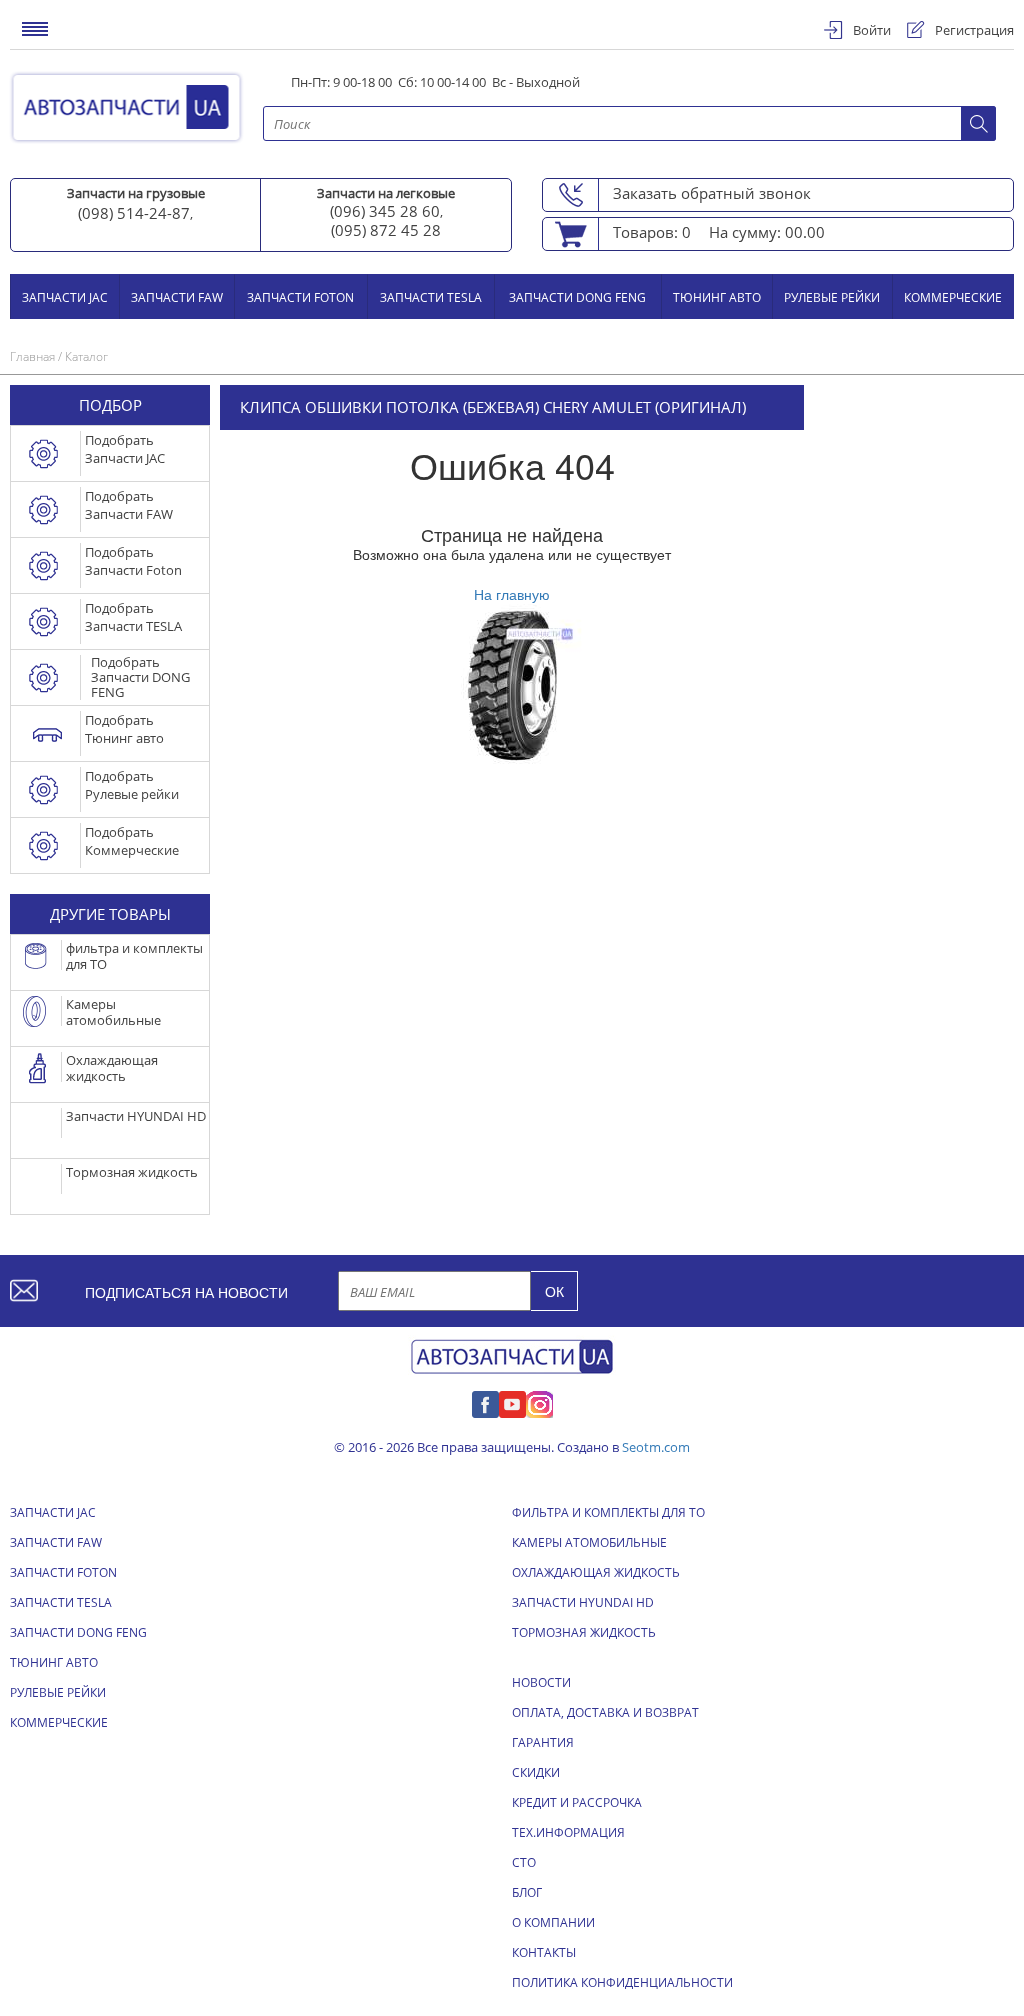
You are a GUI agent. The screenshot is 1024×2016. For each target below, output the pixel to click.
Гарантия (543, 1742)
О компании (553, 1922)
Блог (527, 1892)
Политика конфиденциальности (622, 1982)
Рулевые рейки (832, 296)
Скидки (536, 1772)
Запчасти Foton (300, 296)
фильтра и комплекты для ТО (608, 1512)
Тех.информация (568, 1832)
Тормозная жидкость (584, 1632)
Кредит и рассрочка (577, 1802)
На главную (512, 594)
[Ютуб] (512, 1402)
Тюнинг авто (717, 296)
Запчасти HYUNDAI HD (583, 1602)
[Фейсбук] (485, 1402)
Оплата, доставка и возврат (605, 1712)
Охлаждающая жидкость (596, 1572)
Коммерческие (953, 296)
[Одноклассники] (539, 1402)
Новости (541, 1682)
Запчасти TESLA (431, 296)
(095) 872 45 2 (381, 230)
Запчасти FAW (177, 296)
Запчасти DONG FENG (577, 296)
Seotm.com (656, 1447)
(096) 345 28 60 (385, 211)
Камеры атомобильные (589, 1542)
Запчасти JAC (65, 296)
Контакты (544, 1952)
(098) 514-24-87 (134, 213)
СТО (524, 1862)
